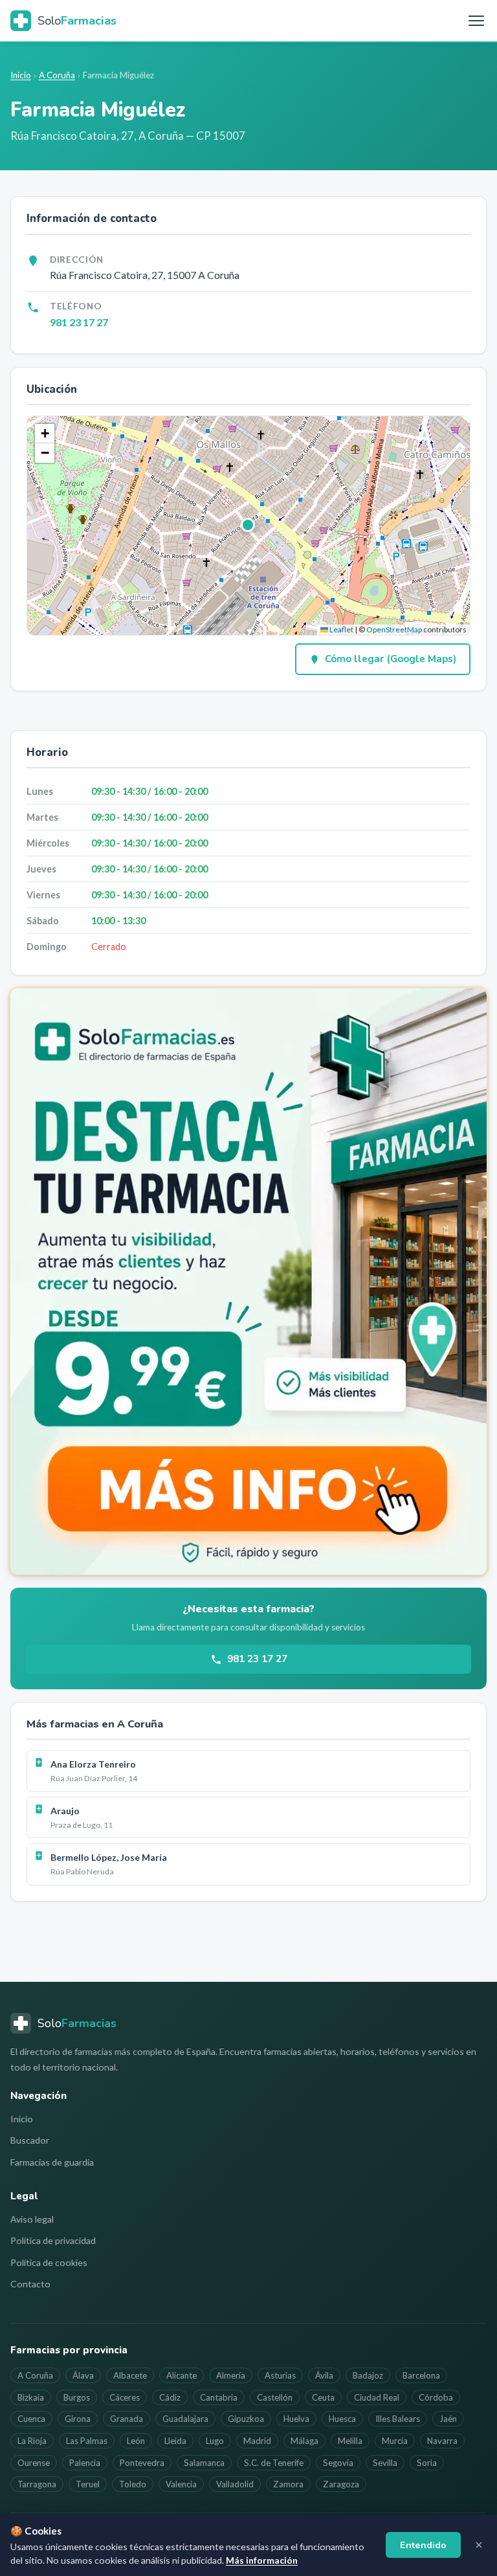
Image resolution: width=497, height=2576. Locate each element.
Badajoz (368, 2375)
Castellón (275, 2397)
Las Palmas (87, 2441)
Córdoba (436, 2397)
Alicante (182, 2375)
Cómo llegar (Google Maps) (391, 659)
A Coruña (57, 75)
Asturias (280, 2375)
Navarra (442, 2441)
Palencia (85, 2463)
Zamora (288, 2484)
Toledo (133, 2484)
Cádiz (170, 2397)
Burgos (77, 2397)
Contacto (30, 2284)
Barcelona (421, 2375)
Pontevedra (142, 2463)
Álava (83, 2375)
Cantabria (219, 2397)
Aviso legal (32, 2219)
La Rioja (32, 2441)
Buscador (30, 2140)
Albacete (130, 2375)
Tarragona (37, 2484)
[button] (248, 526)
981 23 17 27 (79, 322)
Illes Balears (398, 2419)
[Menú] (476, 21)
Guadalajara (185, 2419)
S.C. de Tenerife (274, 2463)
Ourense (34, 2463)
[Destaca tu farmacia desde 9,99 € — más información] (248, 1281)
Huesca (342, 2419)
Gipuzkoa (246, 2419)
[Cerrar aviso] (479, 2545)
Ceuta (323, 2397)
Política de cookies (49, 2262)
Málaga (304, 2441)
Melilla (350, 2441)
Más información (262, 2560)
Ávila (324, 2375)
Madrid (257, 2441)
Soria (427, 2463)
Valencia (181, 2484)
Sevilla (385, 2463)
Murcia (395, 2441)
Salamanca (204, 2463)
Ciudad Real (377, 2397)
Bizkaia (31, 2397)
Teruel (88, 2484)
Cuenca (31, 2419)
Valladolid (235, 2484)
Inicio (21, 75)
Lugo (215, 2441)
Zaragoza (341, 2484)
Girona (78, 2419)
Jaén (448, 2419)
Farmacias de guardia (52, 2162)
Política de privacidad (53, 2240)
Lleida (175, 2441)
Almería (231, 2375)
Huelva (296, 2419)
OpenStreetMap (394, 629)
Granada (127, 2419)
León (136, 2441)
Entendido (423, 2545)
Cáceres (125, 2397)
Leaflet (341, 629)
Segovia (338, 2463)
